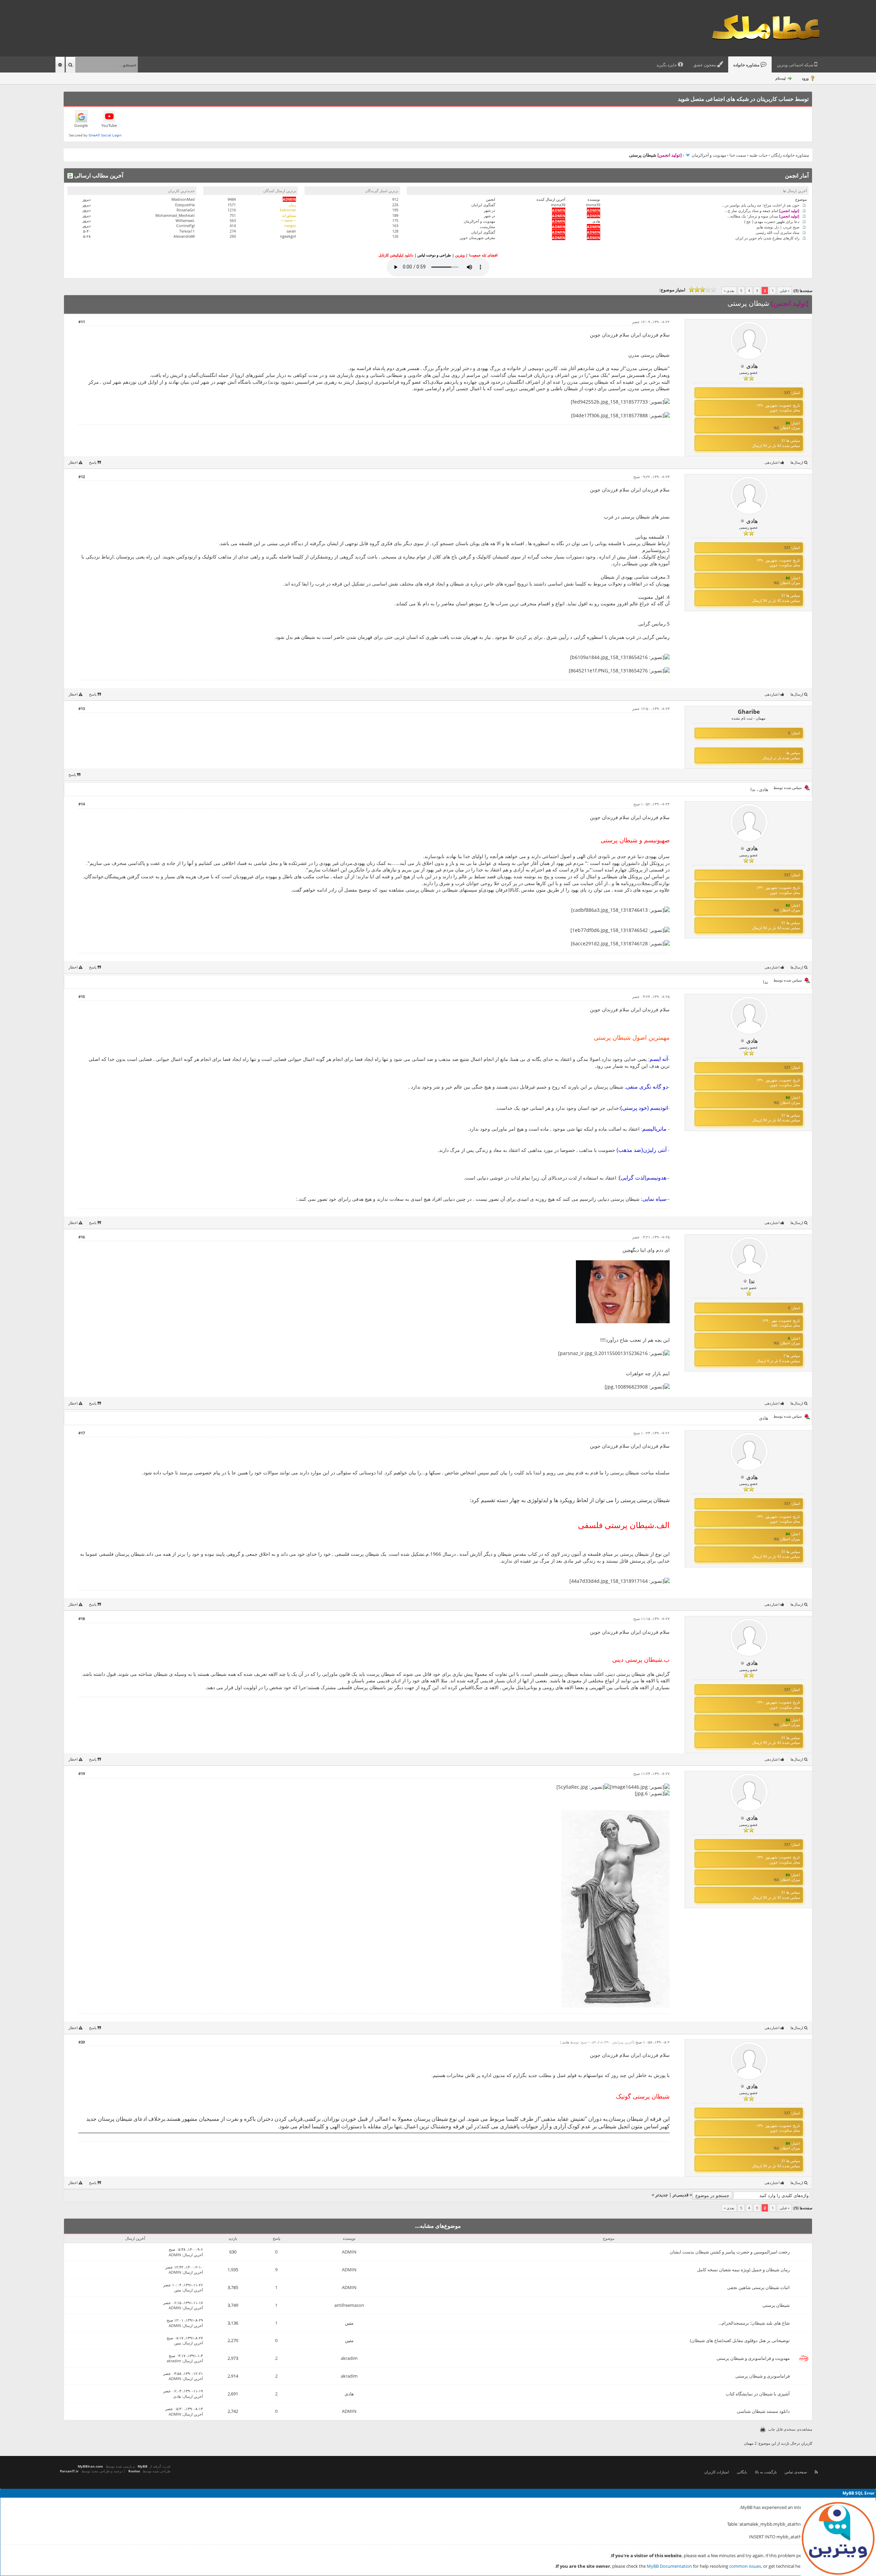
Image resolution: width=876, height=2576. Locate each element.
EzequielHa (185, 205)
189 (395, 215)
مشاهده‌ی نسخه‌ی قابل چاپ (790, 2429)
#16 (82, 1237)
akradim (349, 2358)
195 (395, 210)
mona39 (593, 205)
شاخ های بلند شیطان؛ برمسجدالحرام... (754, 2323)
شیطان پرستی (776, 2305)
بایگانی (742, 2472)
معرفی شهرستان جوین (477, 238)
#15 (82, 996)
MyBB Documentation (669, 2566)
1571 (232, 205)
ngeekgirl (288, 236)
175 (395, 220)
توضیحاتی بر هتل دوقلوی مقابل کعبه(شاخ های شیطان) (740, 2340)
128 (395, 231)
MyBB (143, 2466)
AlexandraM (184, 236)
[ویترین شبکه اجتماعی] (838, 2538)
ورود (805, 78)
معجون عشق (705, 65)
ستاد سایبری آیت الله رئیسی (777, 232)
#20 (82, 2042)
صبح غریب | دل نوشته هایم (778, 227)
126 (395, 236)
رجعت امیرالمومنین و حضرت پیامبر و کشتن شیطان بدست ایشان (730, 2252)
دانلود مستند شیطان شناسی (763, 2411)
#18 (82, 1619)
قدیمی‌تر (680, 2195)
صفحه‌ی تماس (796, 2472)
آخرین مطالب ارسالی (98, 175)
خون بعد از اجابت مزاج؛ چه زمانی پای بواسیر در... (761, 205)
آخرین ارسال (193, 2255)
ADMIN (349, 2252)
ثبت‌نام (781, 78)
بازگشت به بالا (766, 2472)
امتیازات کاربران (717, 2472)
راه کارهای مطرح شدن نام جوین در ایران (767, 238)
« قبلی (784, 291)
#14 (82, 804)
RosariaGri (186, 210)
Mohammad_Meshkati (175, 215)
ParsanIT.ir (69, 2471)
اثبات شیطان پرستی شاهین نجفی (758, 2287)
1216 (232, 210)
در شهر (489, 210)
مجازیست (487, 227)
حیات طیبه (758, 155)
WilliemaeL (185, 220)
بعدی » (729, 291)
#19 (82, 1773)
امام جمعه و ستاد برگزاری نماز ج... (762, 210)
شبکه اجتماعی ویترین (796, 65)
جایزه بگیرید (667, 65)
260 (233, 236)
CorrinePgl (185, 226)
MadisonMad (183, 199)
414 (233, 226)
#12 (82, 477)
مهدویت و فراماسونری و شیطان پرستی (753, 2358)
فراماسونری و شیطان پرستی (763, 2376)
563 (233, 220)
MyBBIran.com (90, 2466)
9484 (232, 199)
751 (233, 215)
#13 (82, 708)
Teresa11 (187, 231)
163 (395, 226)
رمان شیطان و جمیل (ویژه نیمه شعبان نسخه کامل (743, 2270)
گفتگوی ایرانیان (483, 205)
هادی (596, 221)
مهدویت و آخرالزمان (709, 155)
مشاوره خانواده (747, 65)
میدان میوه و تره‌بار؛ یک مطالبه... (763, 216)
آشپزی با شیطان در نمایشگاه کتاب (758, 2394)
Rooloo (134, 2471)
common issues (745, 2566)
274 (233, 231)
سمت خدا (738, 155)
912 (395, 199)
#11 (82, 322)
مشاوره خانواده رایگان (790, 155)
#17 (82, 1433)
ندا (753, 789)
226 (395, 205)
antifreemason (349, 2305)
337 (787, 392)
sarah (291, 231)
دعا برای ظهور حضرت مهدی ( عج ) (772, 221)
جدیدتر (662, 2195)
